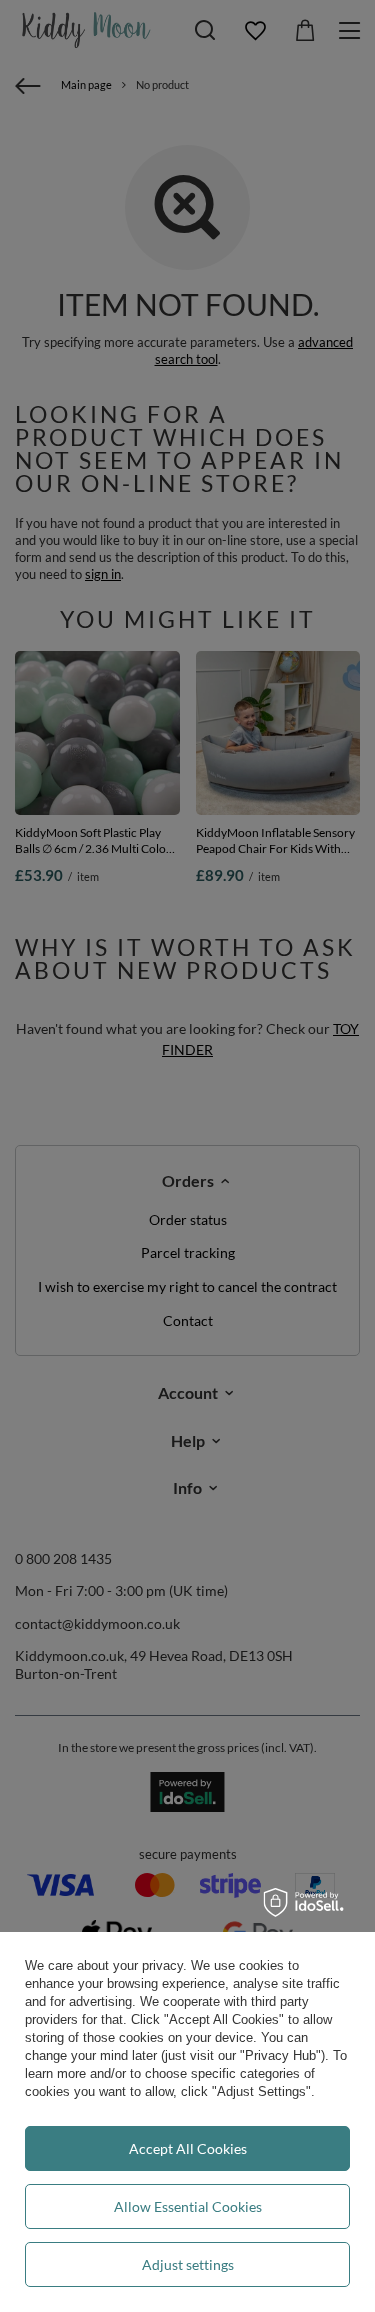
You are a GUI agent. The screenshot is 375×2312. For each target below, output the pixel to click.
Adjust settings (188, 2264)
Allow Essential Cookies (188, 2206)
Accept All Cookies (188, 2148)
